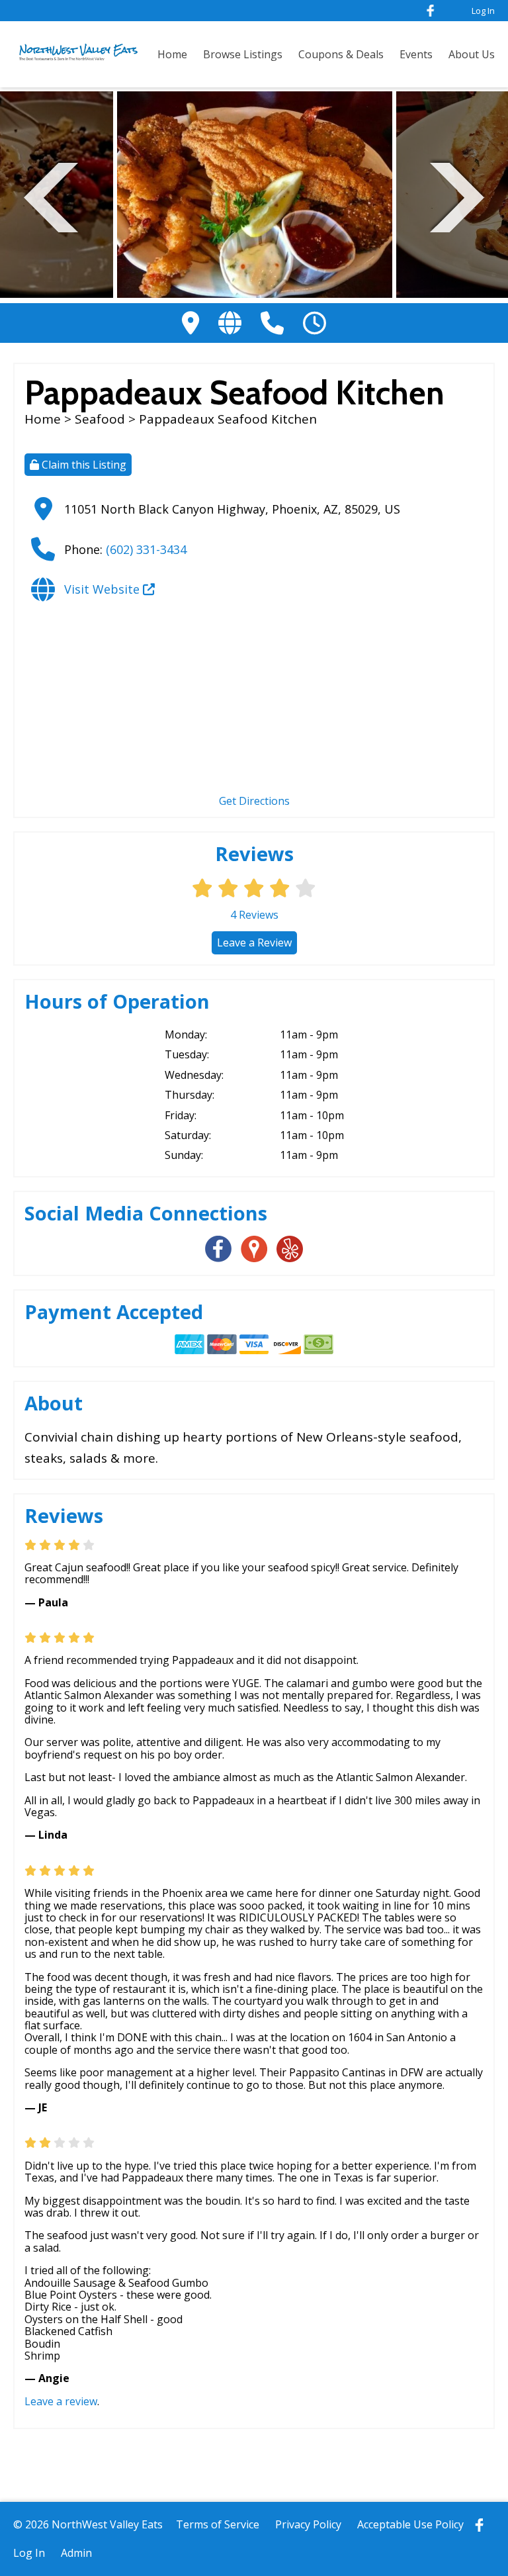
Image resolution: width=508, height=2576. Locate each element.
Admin (76, 2553)
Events (416, 54)
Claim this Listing (83, 465)
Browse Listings (243, 54)
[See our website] (230, 323)
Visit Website (104, 589)
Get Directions (254, 801)
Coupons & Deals (341, 54)
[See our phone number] (272, 323)
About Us (472, 54)
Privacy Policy (308, 2524)
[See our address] (190, 323)
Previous (51, 196)
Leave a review (61, 2401)
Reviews (254, 915)
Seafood (100, 419)
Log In (483, 11)
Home (172, 54)
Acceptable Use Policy (410, 2524)
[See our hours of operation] (315, 323)
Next (457, 196)
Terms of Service (218, 2524)
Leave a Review (254, 943)
